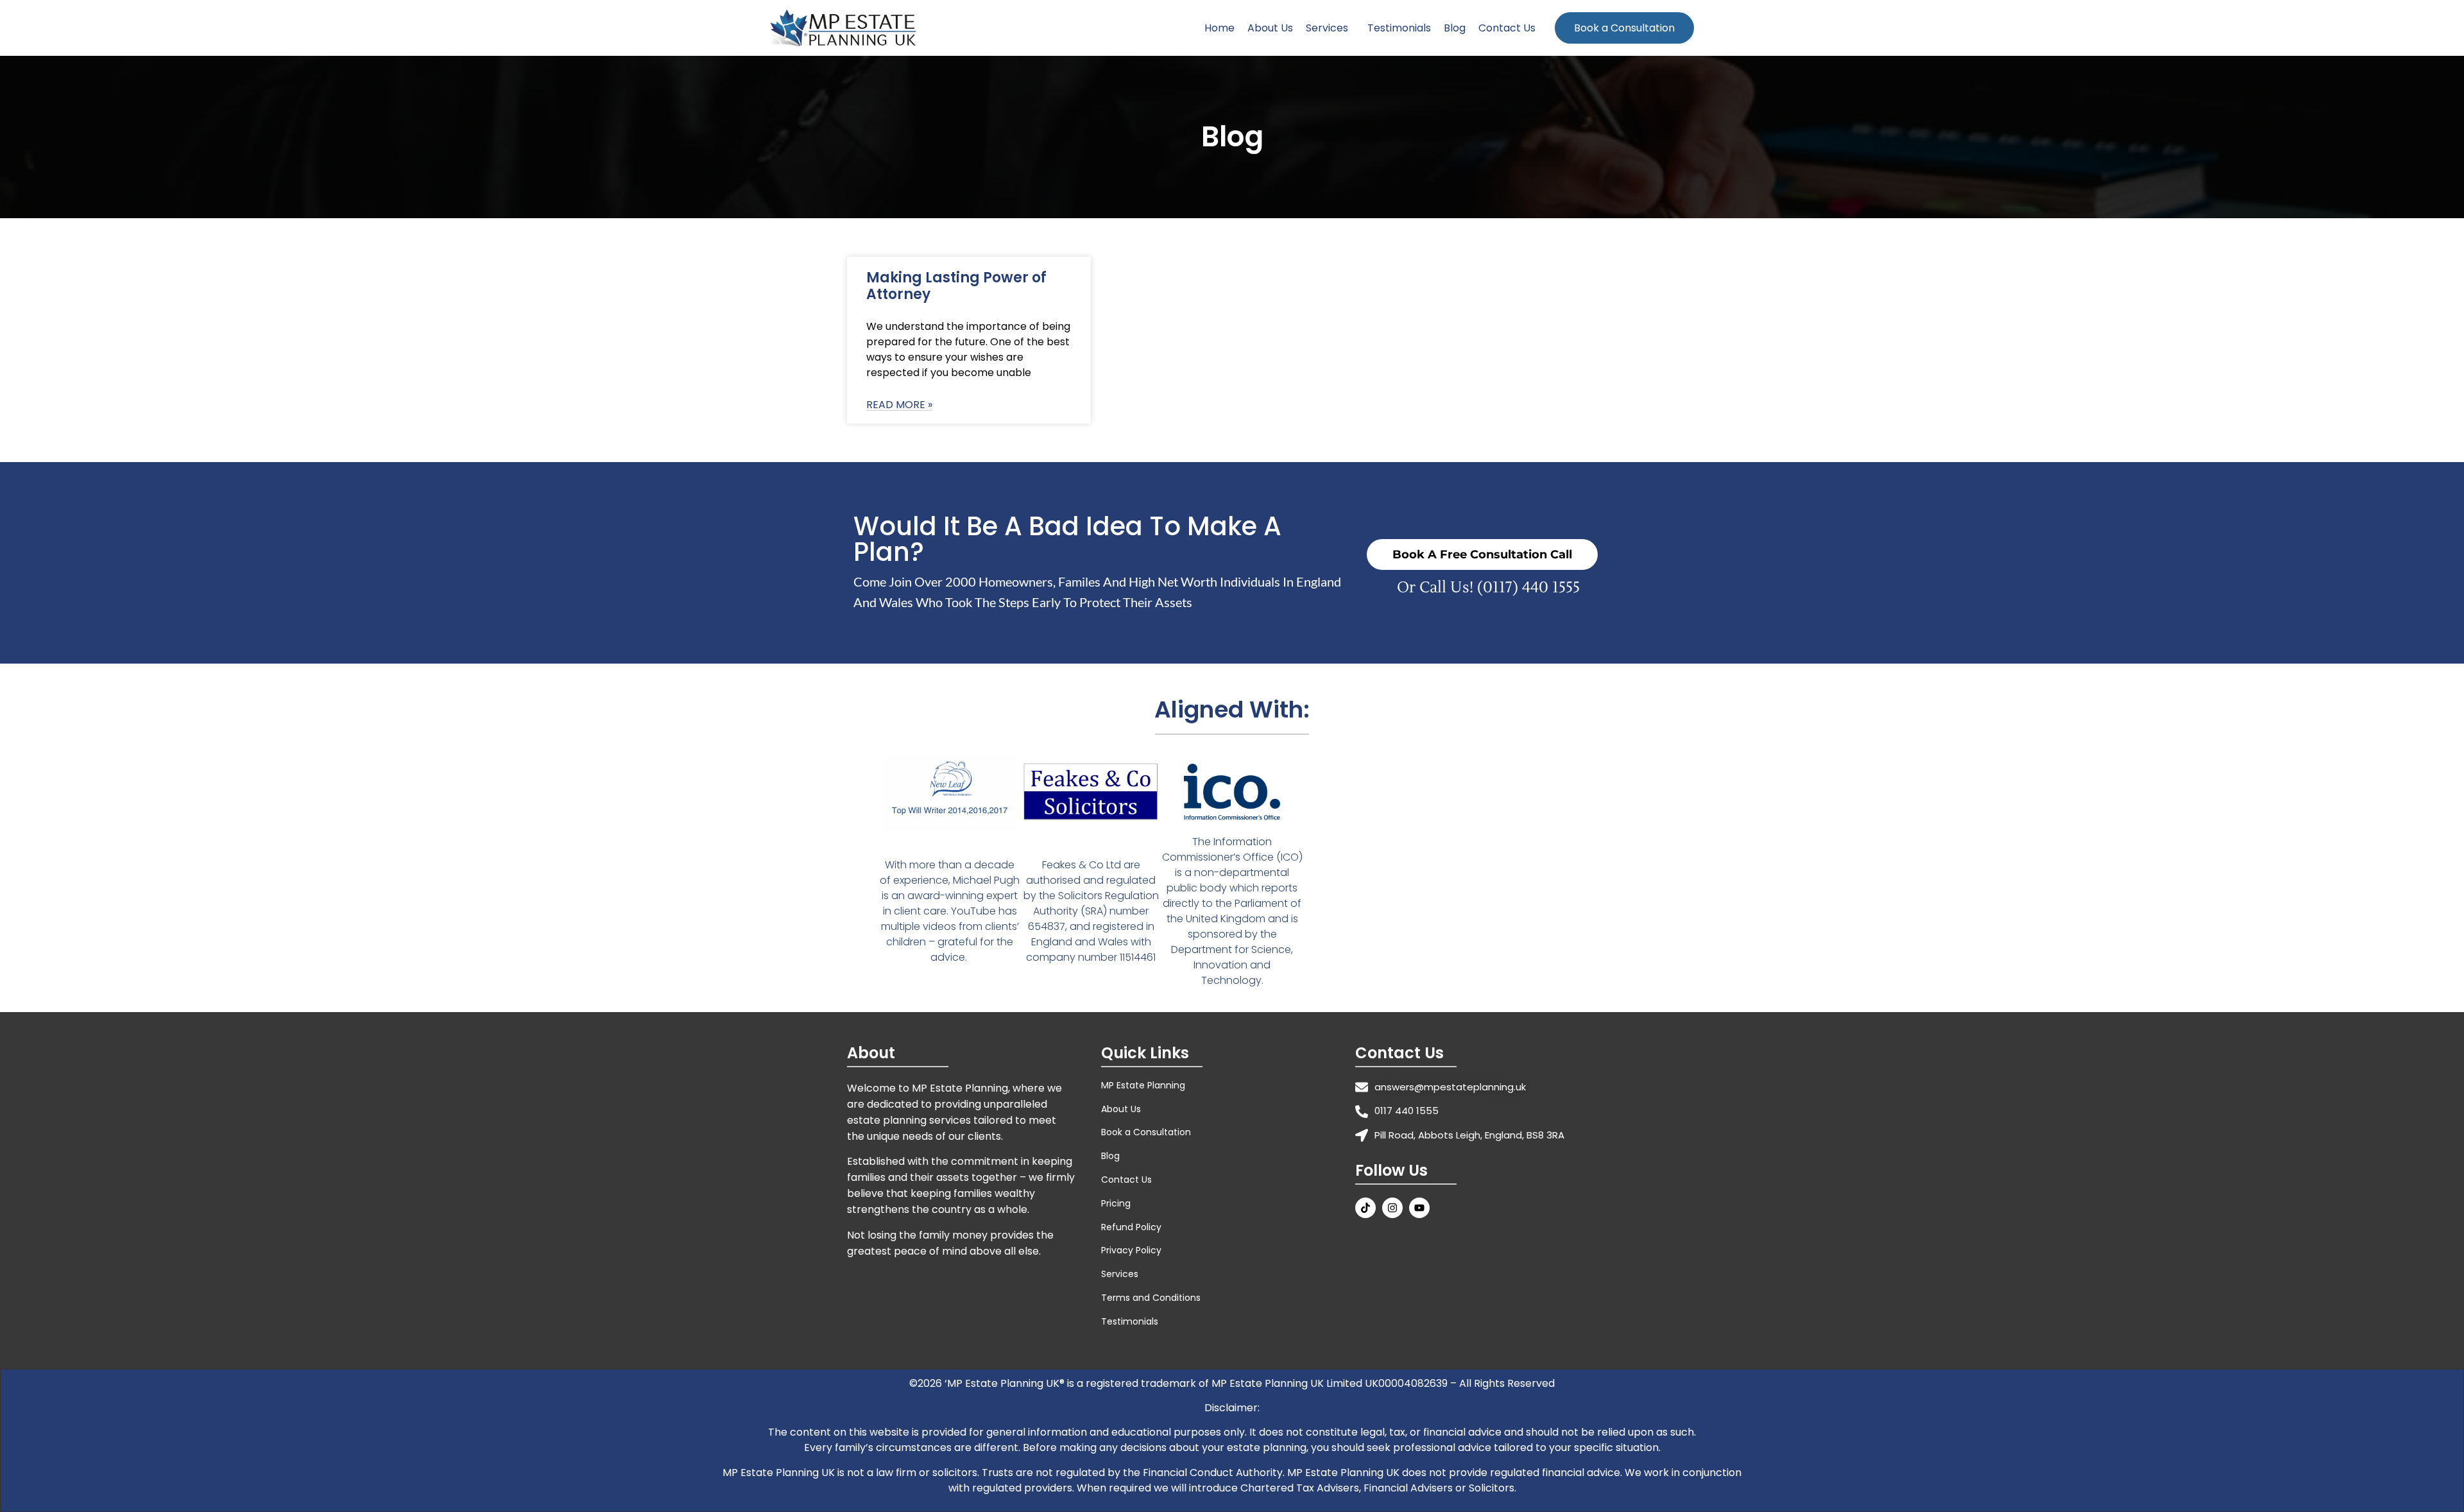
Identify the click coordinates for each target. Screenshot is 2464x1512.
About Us (1270, 28)
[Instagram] (1392, 1208)
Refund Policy (1131, 1227)
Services (1327, 28)
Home (1219, 28)
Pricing (1116, 1203)
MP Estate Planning (1143, 1085)
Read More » (899, 405)
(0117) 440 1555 (1528, 588)
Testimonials (1399, 28)
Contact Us (1507, 28)
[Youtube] (1419, 1208)
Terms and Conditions (1151, 1298)
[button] (1330, 28)
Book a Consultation (1624, 28)
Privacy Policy (1131, 1250)
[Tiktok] (1365, 1208)
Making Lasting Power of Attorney (956, 286)
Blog (1455, 28)
